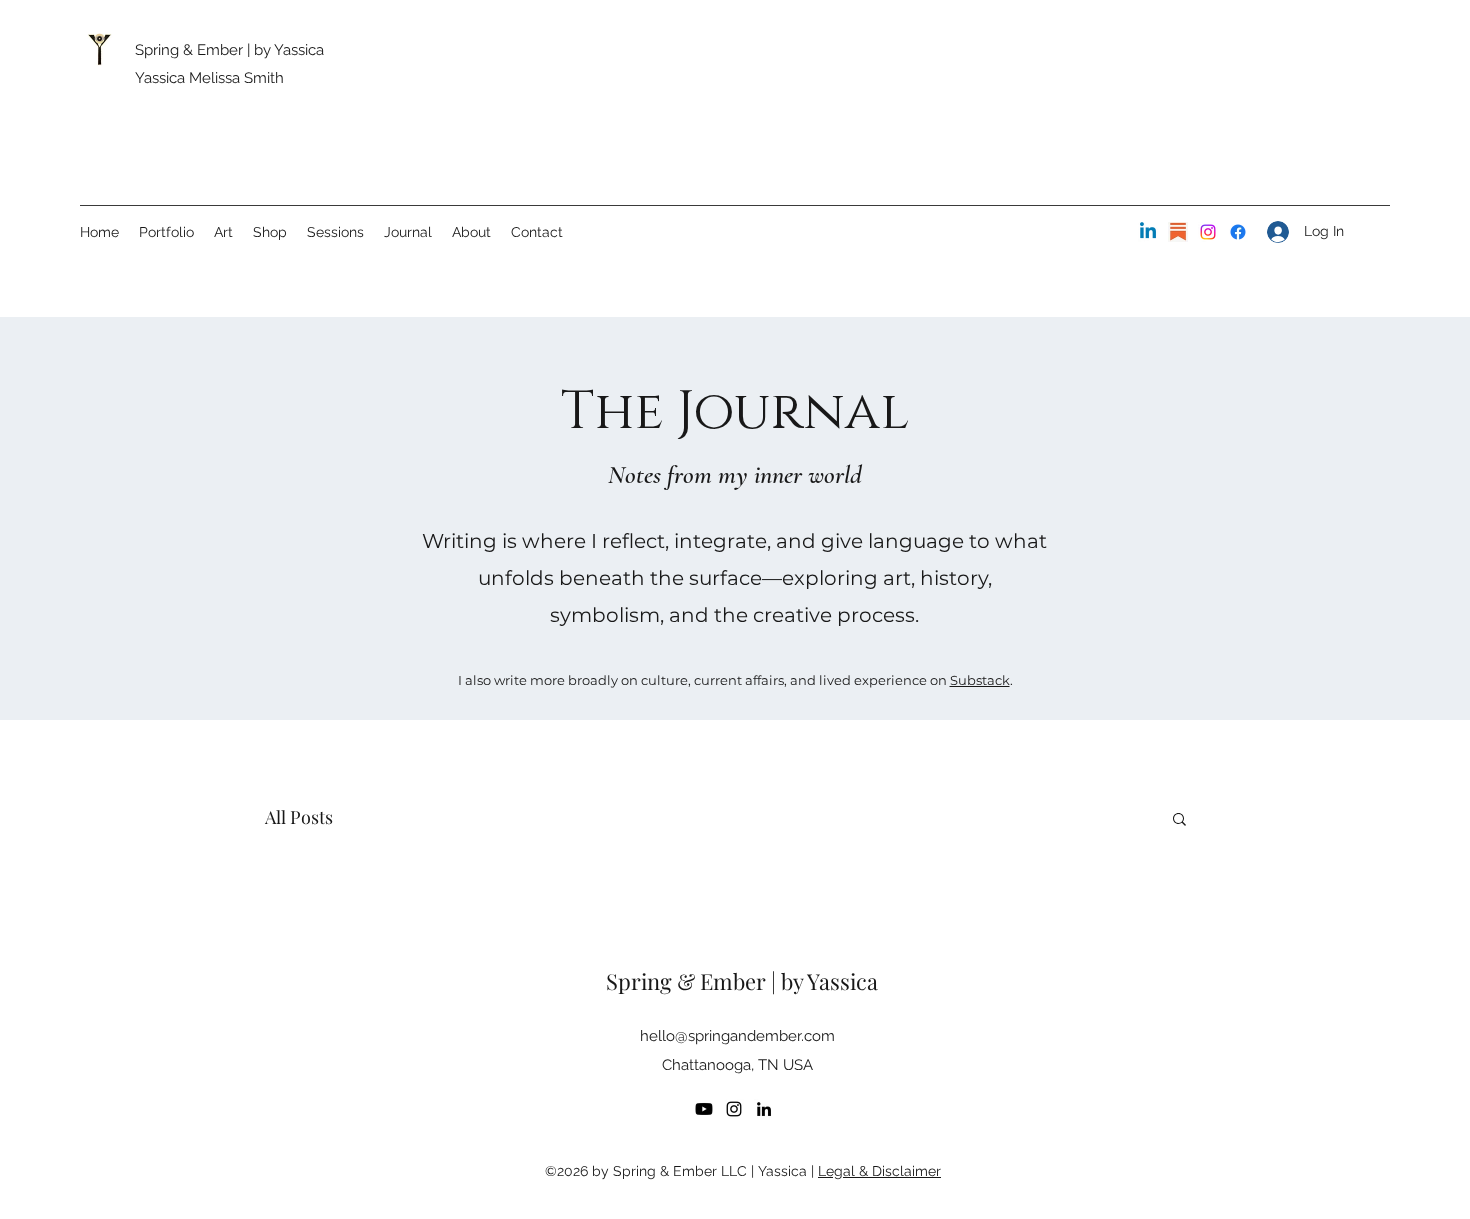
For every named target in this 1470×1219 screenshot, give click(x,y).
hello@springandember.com (737, 1036)
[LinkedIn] (1148, 232)
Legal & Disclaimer (879, 1171)
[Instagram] (1208, 232)
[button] (1179, 820)
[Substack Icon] (1178, 232)
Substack (980, 680)
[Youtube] (704, 1109)
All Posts (299, 817)
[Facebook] (1238, 232)
